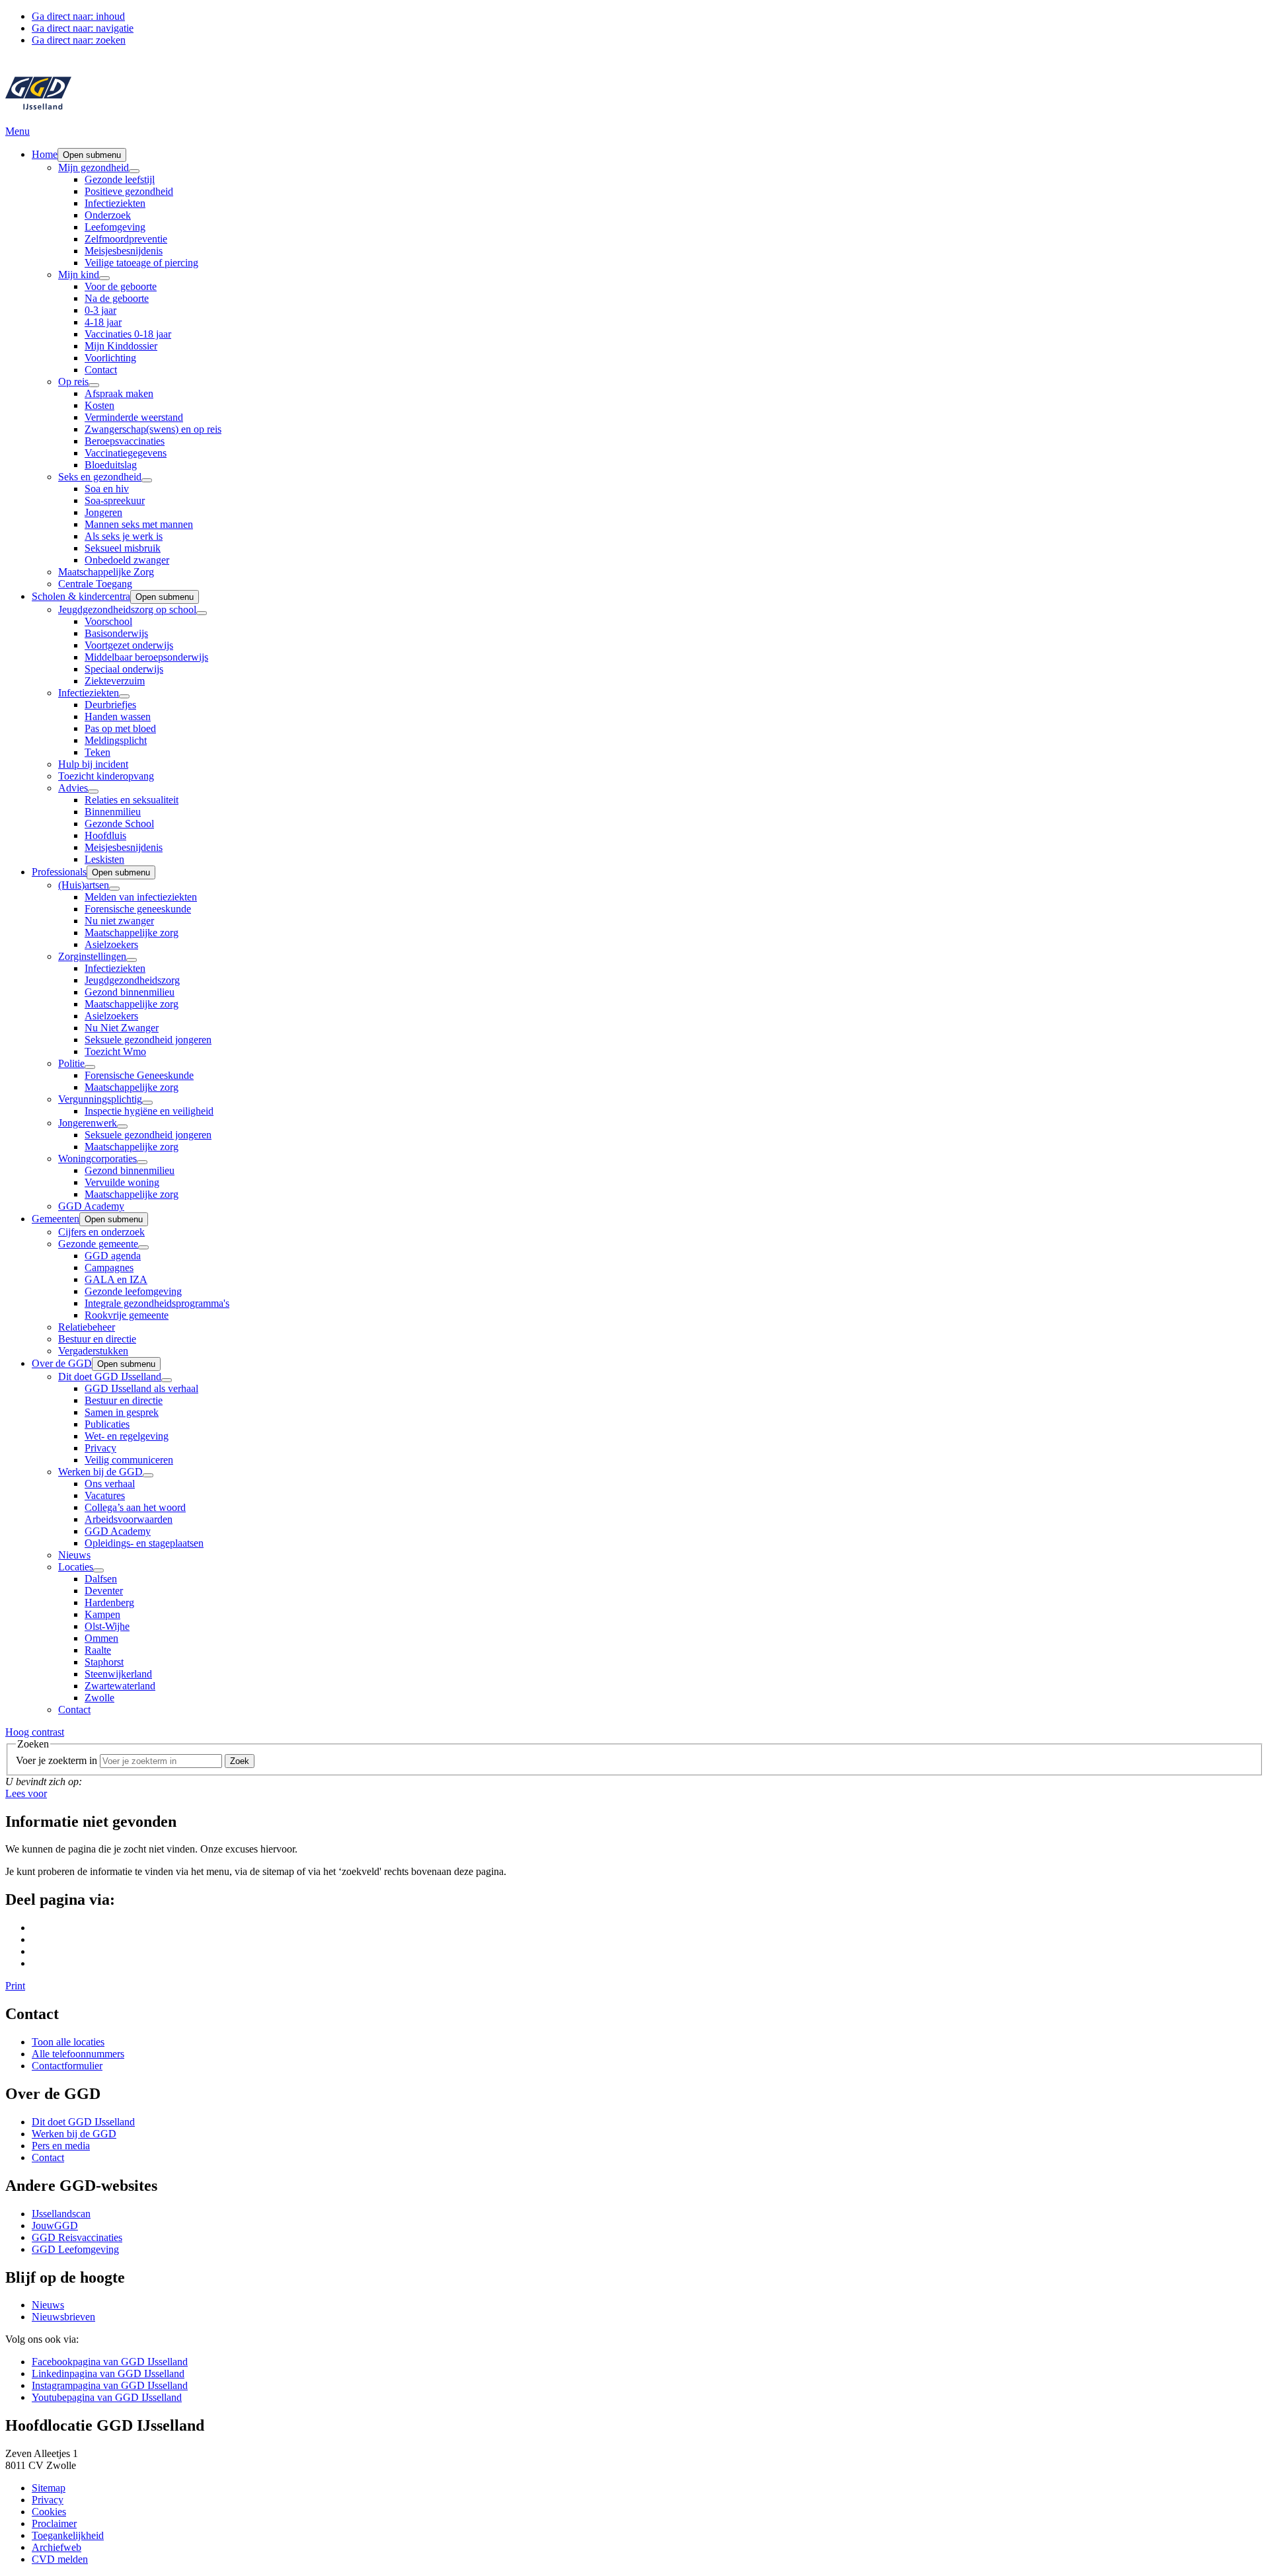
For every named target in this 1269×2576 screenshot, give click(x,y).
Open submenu (92, 155)
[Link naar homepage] (38, 119)
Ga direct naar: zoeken (79, 40)
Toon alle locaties (68, 2042)
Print (15, 1986)
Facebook (110, 2362)
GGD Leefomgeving (75, 2249)
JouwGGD (55, 2226)
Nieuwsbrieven (63, 2317)
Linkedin (108, 2374)
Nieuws (48, 2305)
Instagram (110, 2385)
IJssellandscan (61, 2214)
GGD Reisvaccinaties (77, 2237)
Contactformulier (67, 2066)
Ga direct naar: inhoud (78, 16)
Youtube (107, 2397)
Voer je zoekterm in (57, 1760)
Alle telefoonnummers (78, 2054)
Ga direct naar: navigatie (83, 28)
